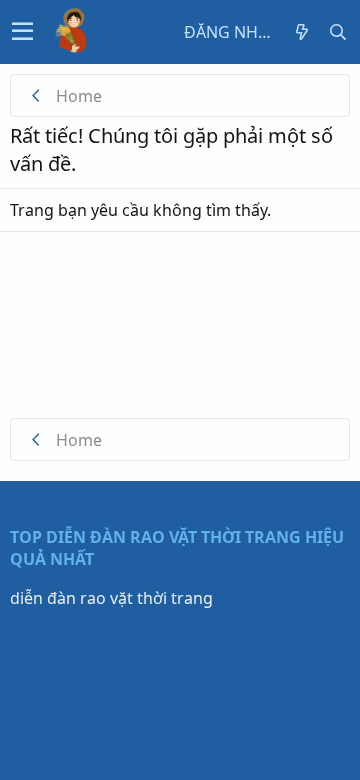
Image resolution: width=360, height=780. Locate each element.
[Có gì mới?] (302, 32)
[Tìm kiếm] (338, 32)
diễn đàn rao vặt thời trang (111, 598)
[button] (22, 32)
